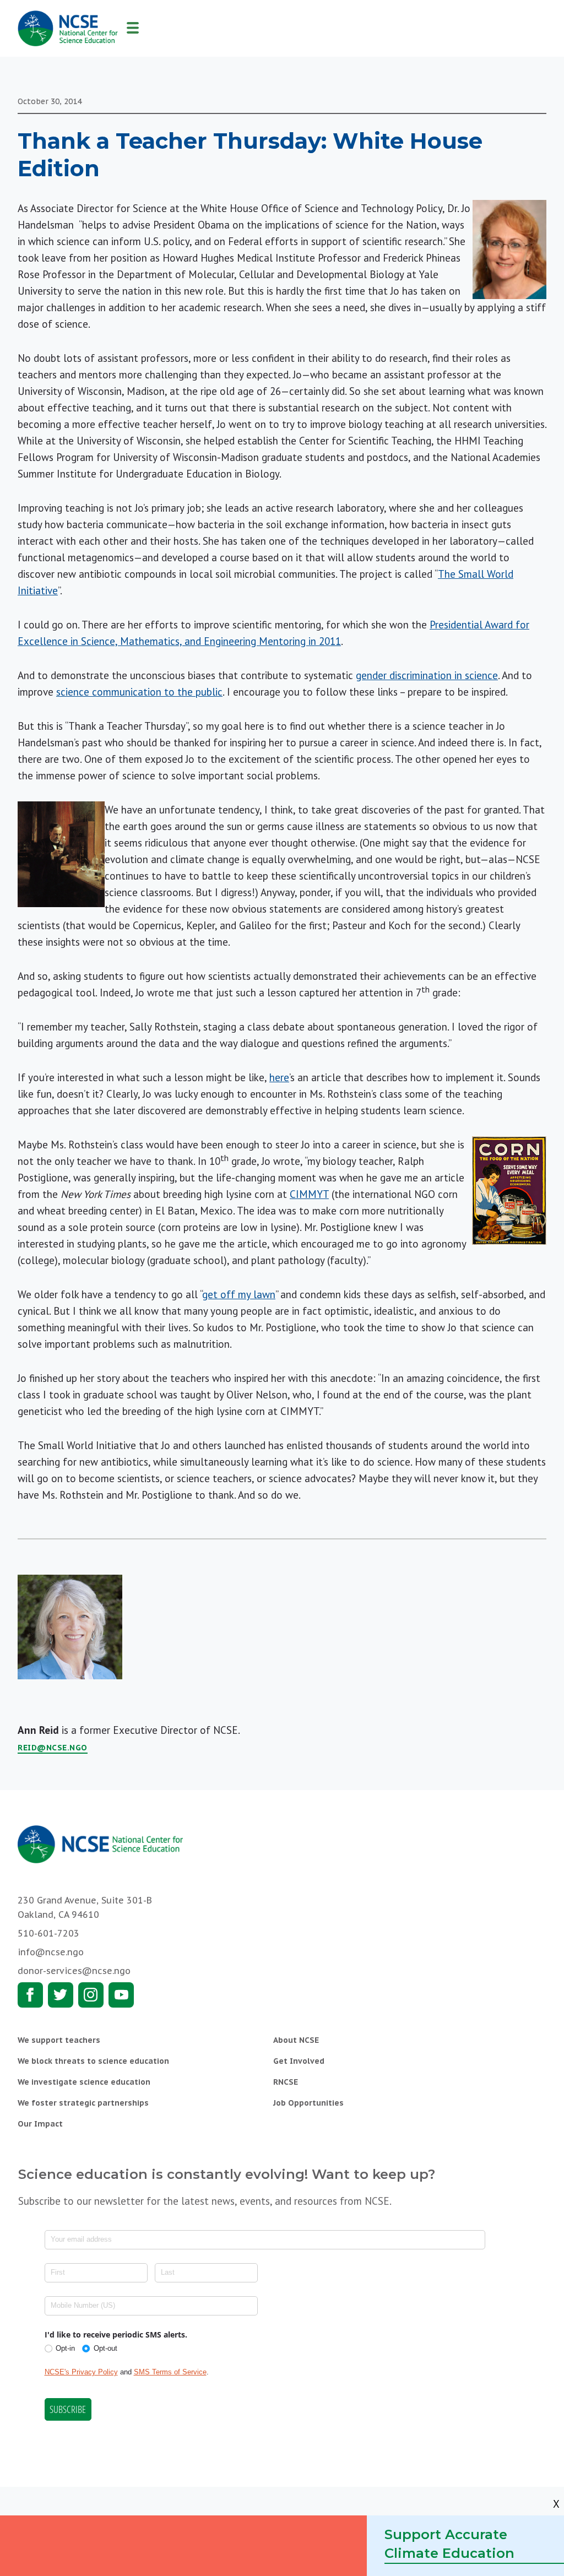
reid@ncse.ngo (53, 1748)
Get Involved (299, 2061)
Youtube (121, 1995)
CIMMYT (309, 1194)
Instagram (91, 1995)
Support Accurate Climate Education (449, 2544)
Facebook (30, 1995)
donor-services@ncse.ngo (74, 1971)
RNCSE (286, 2082)
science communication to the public (139, 692)
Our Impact (40, 2124)
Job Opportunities (308, 2103)
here (279, 1077)
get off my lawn (239, 1294)
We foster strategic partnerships (83, 2103)
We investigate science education (84, 2082)
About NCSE (296, 2040)
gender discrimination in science (427, 675)
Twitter (61, 1995)
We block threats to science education (93, 2061)
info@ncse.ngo (51, 1952)
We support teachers (59, 2040)
